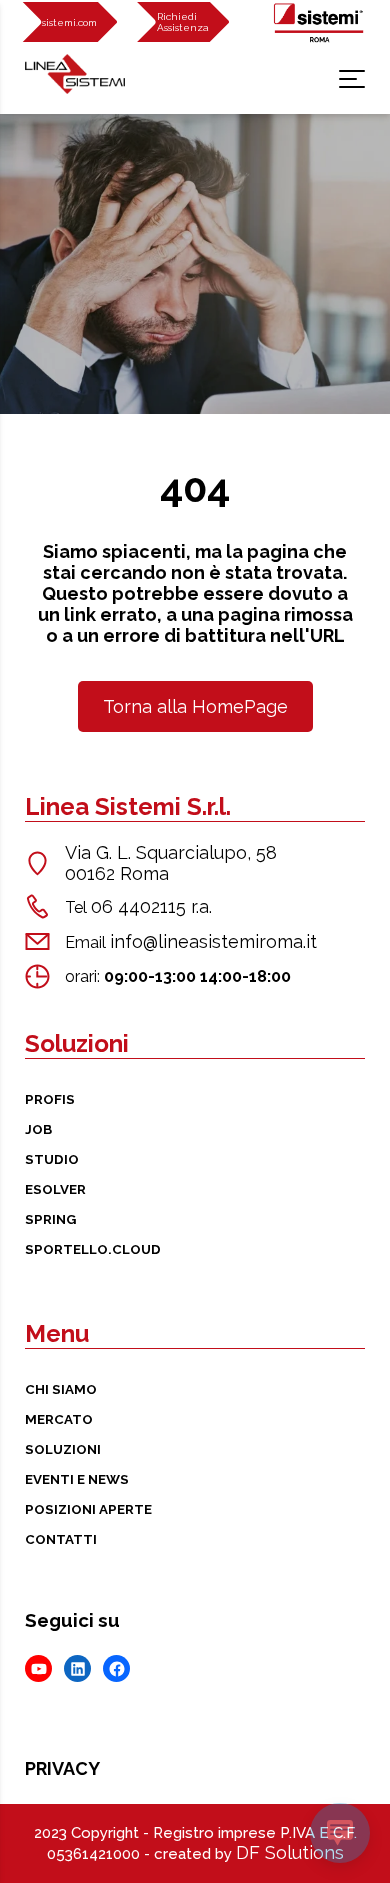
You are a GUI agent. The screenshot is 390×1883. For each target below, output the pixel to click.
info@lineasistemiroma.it (213, 941)
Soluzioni (63, 1449)
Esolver (55, 1189)
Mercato (59, 1419)
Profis (50, 1099)
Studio (52, 1159)
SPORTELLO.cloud (93, 1249)
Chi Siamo (61, 1389)
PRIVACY (62, 1768)
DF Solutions (290, 1852)
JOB (38, 1129)
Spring (50, 1219)
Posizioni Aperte (88, 1509)
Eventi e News (77, 1479)
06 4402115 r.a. (151, 906)
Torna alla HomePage (195, 706)
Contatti (61, 1539)
